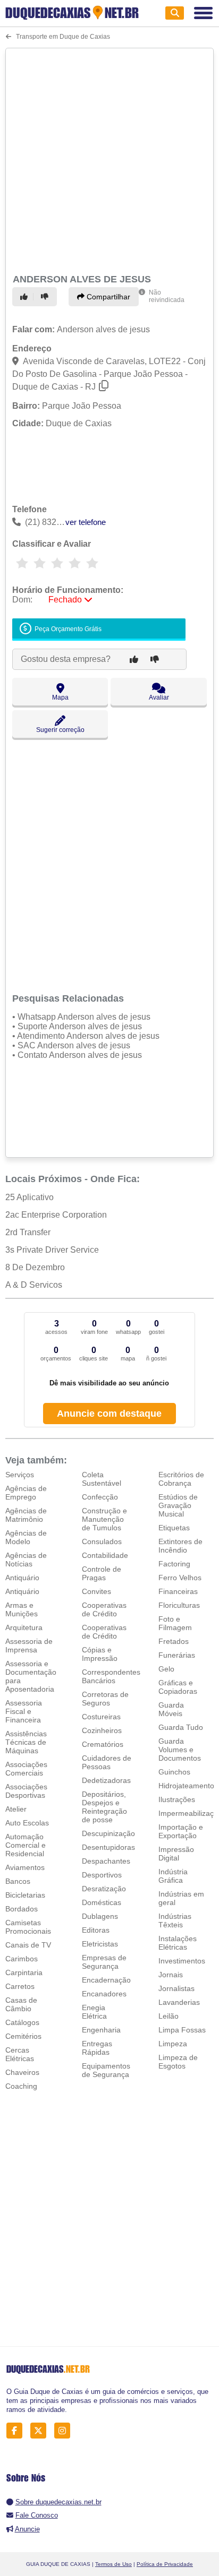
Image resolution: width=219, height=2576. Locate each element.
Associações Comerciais (26, 1769)
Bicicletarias (25, 1895)
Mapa (60, 697)
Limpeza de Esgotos (178, 2062)
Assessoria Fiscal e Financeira (24, 1711)
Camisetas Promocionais (28, 1927)
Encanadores (104, 1994)
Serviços (20, 1475)
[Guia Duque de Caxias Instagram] (65, 2431)
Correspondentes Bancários (111, 1676)
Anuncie (27, 2529)
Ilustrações (177, 1799)
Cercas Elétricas (20, 2054)
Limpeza (173, 2044)
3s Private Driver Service (52, 1250)
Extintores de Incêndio (180, 1546)
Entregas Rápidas (97, 2048)
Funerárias (177, 1655)
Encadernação (106, 1980)
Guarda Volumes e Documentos (180, 1750)
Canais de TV (28, 1945)
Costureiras (101, 1717)
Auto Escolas (27, 1823)
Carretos (20, 1986)
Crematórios (103, 1744)
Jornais (171, 1975)
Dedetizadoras (106, 1780)
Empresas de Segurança (104, 1962)
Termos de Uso (113, 2564)
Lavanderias (179, 2002)
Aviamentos (25, 1867)
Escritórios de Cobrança (181, 1479)
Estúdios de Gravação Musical (178, 1505)
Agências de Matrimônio (26, 1515)
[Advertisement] (109, 159)
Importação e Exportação (181, 1831)
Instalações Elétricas (178, 1943)
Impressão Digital (176, 1854)
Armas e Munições (22, 1609)
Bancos (18, 1881)
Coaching (21, 2086)
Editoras (96, 1930)
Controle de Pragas (102, 1573)
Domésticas (102, 1902)
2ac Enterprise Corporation (56, 1215)
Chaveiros (22, 2072)
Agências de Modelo (26, 1537)
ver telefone (86, 522)
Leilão (169, 2016)
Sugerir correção (60, 730)
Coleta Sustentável (102, 1479)
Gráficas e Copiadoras (178, 1687)
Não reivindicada (167, 296)
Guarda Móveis (171, 1709)
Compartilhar (107, 297)
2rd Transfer (28, 1232)
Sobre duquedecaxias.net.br (58, 2502)
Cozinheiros (102, 1730)
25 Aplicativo (30, 1197)
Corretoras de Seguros (105, 1699)
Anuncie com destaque (109, 1414)
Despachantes (106, 1861)
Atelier (16, 1809)
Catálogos (22, 2022)
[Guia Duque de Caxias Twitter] (41, 2431)
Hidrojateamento (186, 1786)
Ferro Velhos (180, 1578)
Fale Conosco (37, 2515)
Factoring (174, 1564)
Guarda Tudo (181, 1727)
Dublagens (100, 1916)
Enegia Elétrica (94, 2012)
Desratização (104, 1889)
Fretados (174, 1641)
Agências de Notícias (26, 1560)
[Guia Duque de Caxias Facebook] (17, 2431)
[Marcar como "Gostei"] (26, 297)
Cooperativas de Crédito (104, 1609)
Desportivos (102, 1875)
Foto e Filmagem (175, 1623)
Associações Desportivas (26, 1791)
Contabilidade (105, 1555)
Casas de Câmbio (21, 2004)
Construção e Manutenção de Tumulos (104, 1519)
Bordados (22, 1909)
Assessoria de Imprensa (29, 1645)
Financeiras (178, 1591)
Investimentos (182, 1961)
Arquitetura (24, 1627)
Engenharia (101, 2030)
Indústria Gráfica (173, 1876)
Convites (96, 1591)
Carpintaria (24, 1972)
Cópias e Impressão (100, 1654)
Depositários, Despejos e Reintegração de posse (104, 1807)
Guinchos (174, 1772)
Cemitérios (23, 2036)
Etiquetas (174, 1528)
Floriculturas (179, 1605)
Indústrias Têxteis (175, 1920)
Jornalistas (176, 1988)
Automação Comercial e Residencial (26, 1845)
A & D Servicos (34, 1285)
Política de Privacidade (165, 2564)
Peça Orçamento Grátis (67, 629)
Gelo (166, 1669)
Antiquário (22, 1578)
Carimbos (22, 1959)
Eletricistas (100, 1944)
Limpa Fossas (182, 2030)
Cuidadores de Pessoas (107, 1762)
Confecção (100, 1497)
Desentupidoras (108, 1847)
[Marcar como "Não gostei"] (46, 297)
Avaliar (159, 697)
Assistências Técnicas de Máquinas (26, 1742)
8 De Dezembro (35, 1267)
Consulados (102, 1541)
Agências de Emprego (26, 1493)
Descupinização (108, 1833)
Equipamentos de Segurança (106, 2070)
